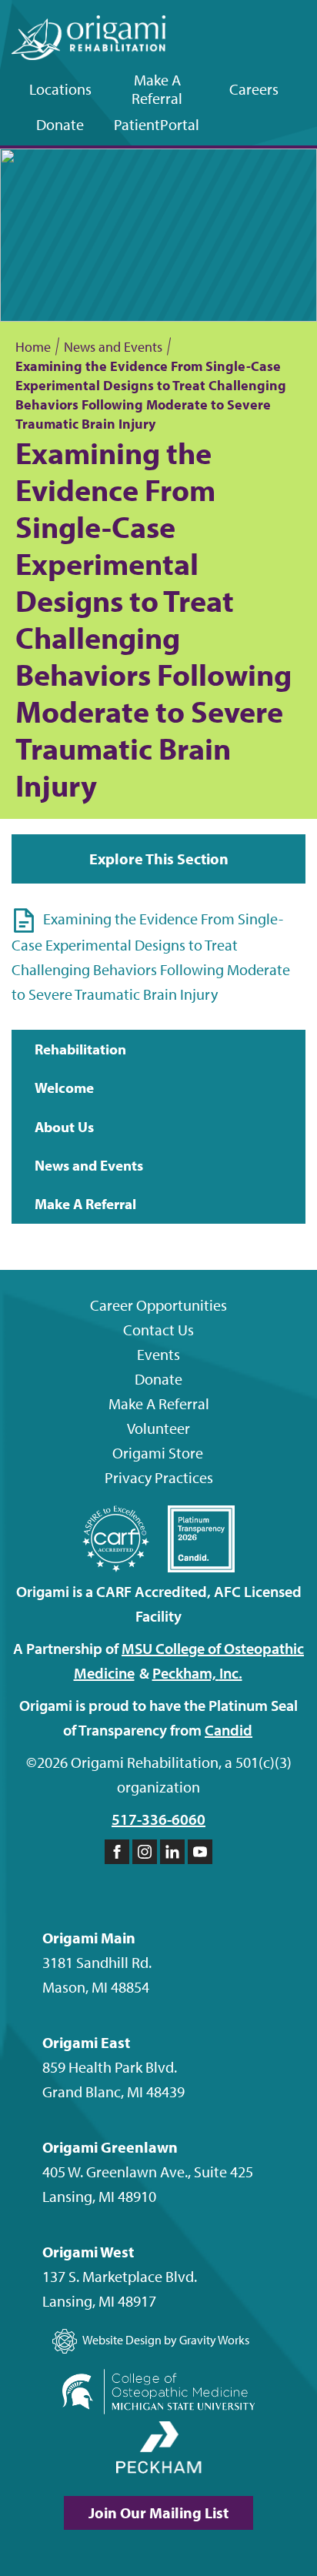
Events (158, 1354)
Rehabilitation (80, 1049)
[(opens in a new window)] (158, 2395)
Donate (60, 124)
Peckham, (197, 1673)
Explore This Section (159, 859)
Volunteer (158, 1428)
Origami (158, 1453)
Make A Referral (157, 89)
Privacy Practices (159, 1477)
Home (33, 347)
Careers (254, 89)
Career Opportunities (158, 1305)
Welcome (64, 1088)
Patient (157, 124)
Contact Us (158, 1330)
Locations (60, 89)
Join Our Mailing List (158, 2513)
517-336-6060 (158, 1819)
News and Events (113, 347)
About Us (64, 1127)
